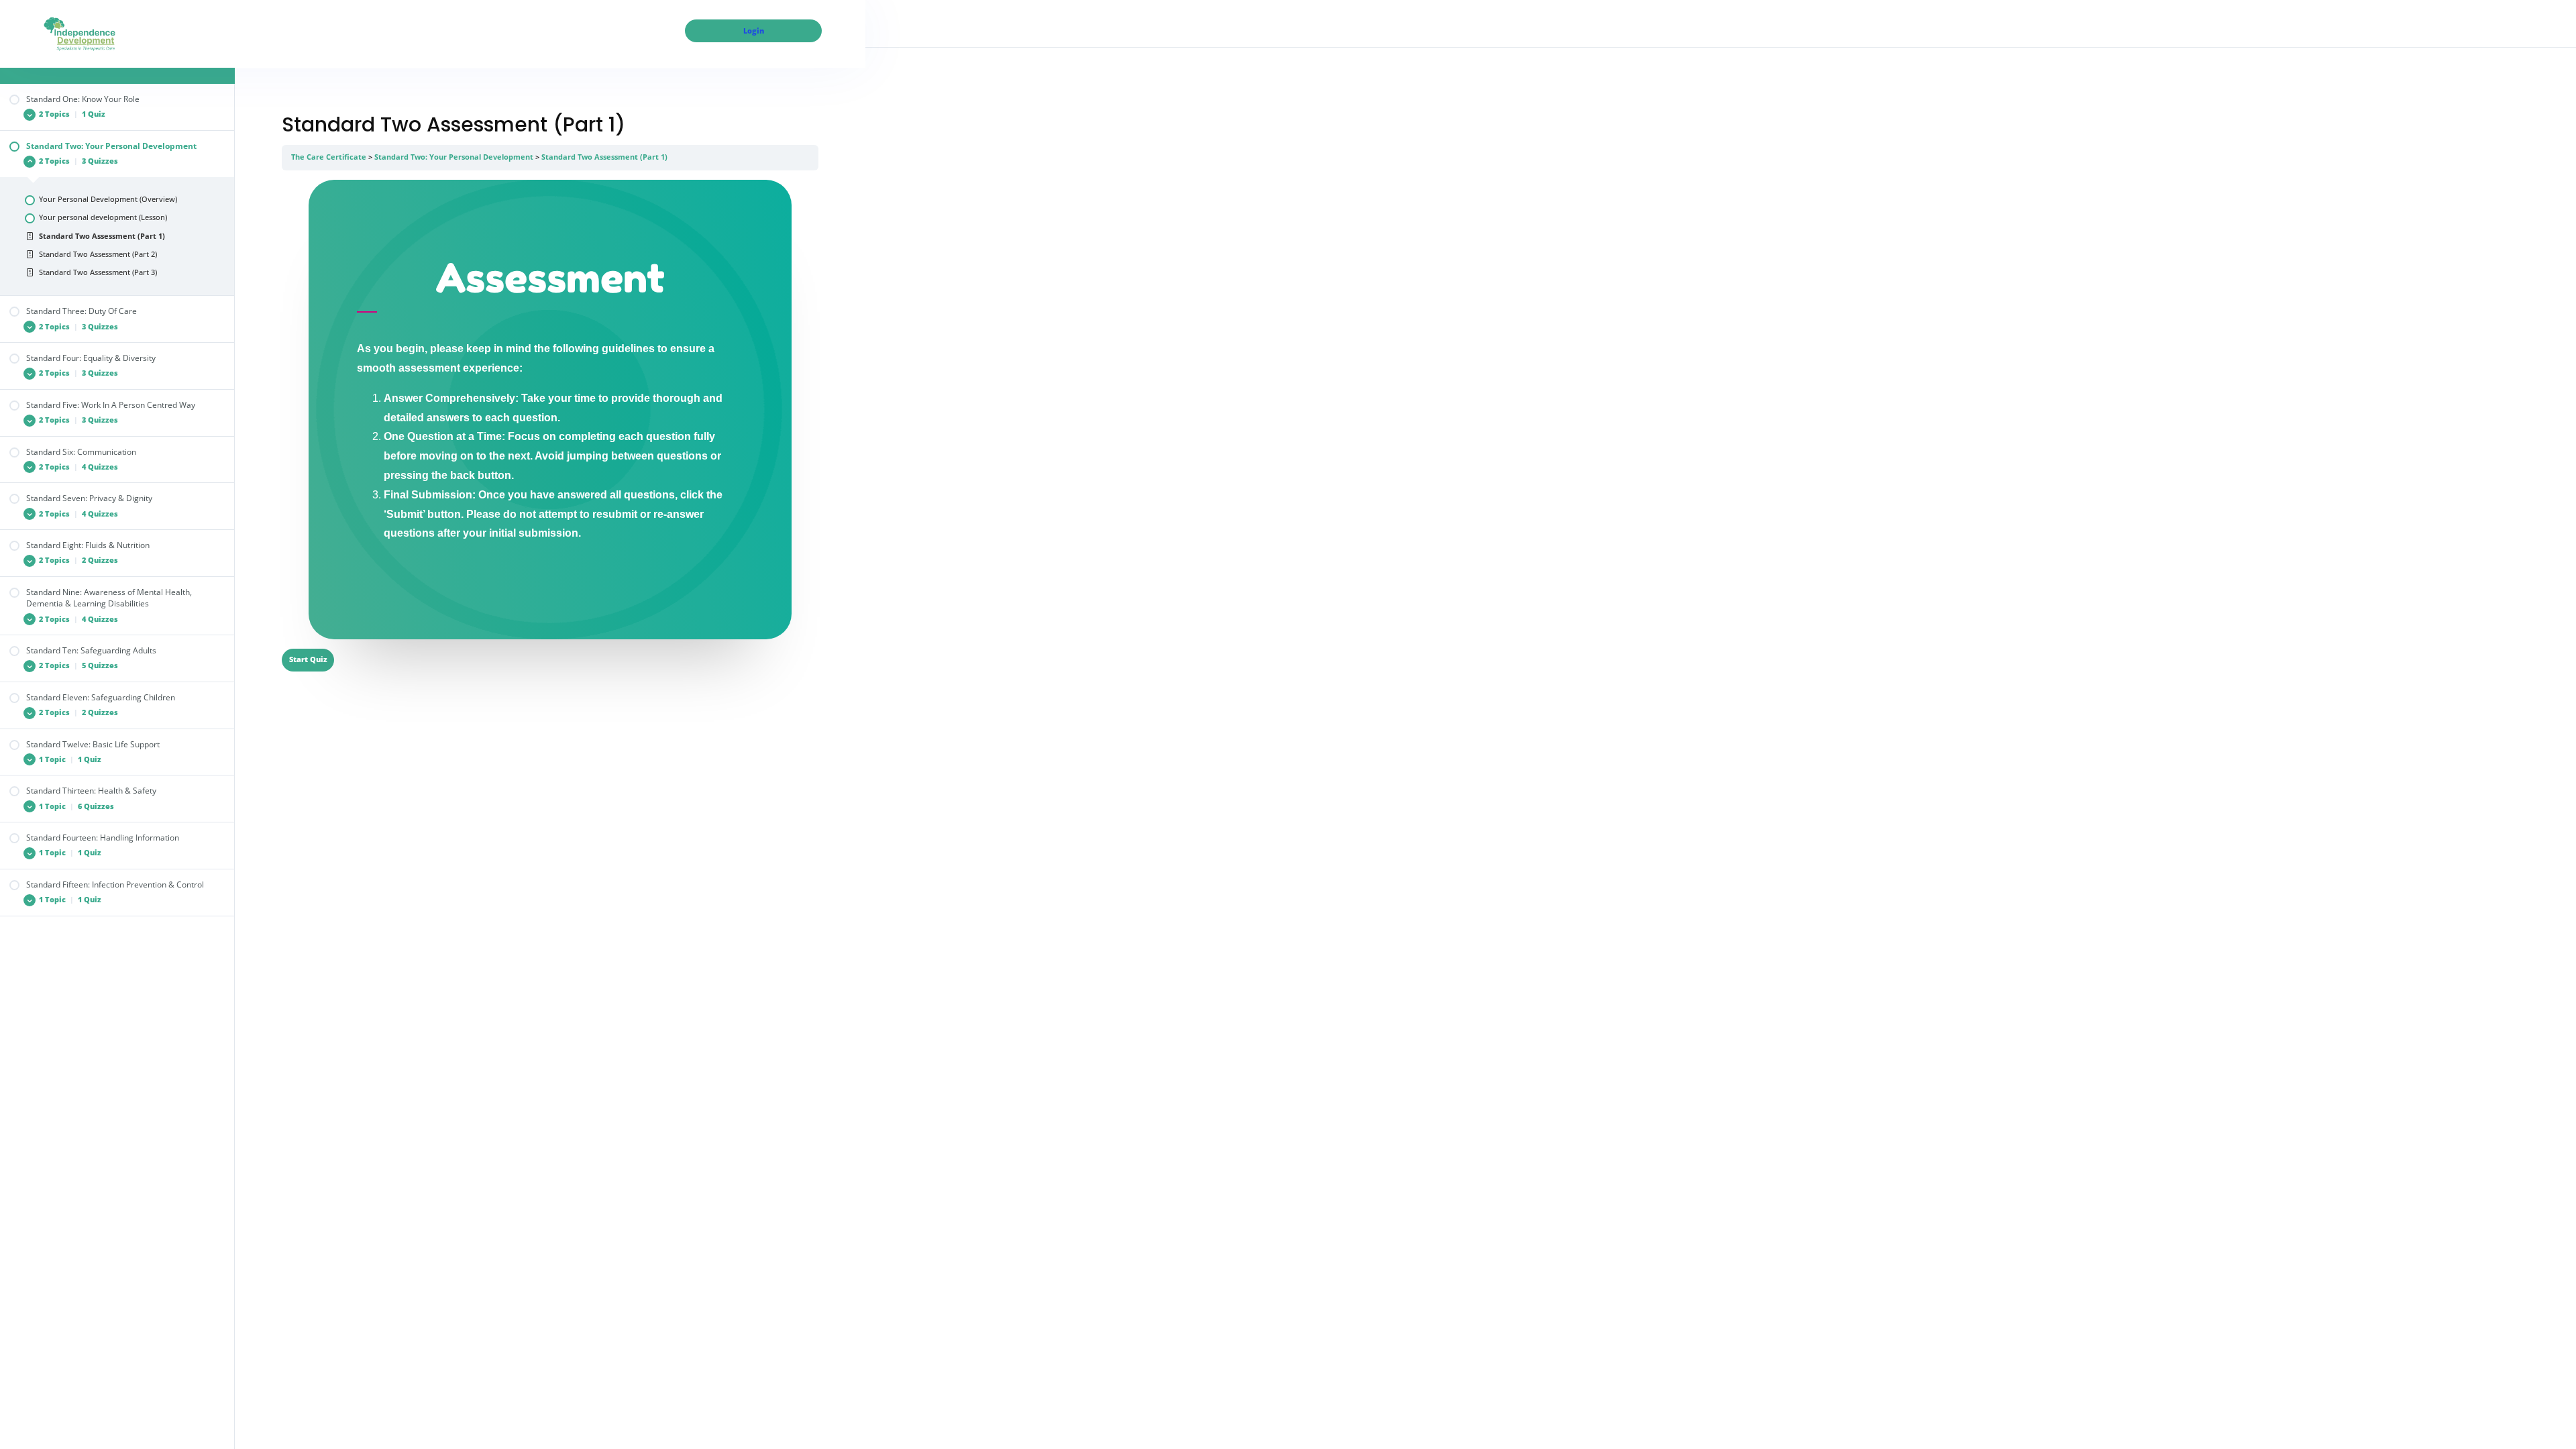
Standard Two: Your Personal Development (454, 157)
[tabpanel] (550, 410)
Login (754, 31)
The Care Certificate (329, 157)
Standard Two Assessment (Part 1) (604, 157)
